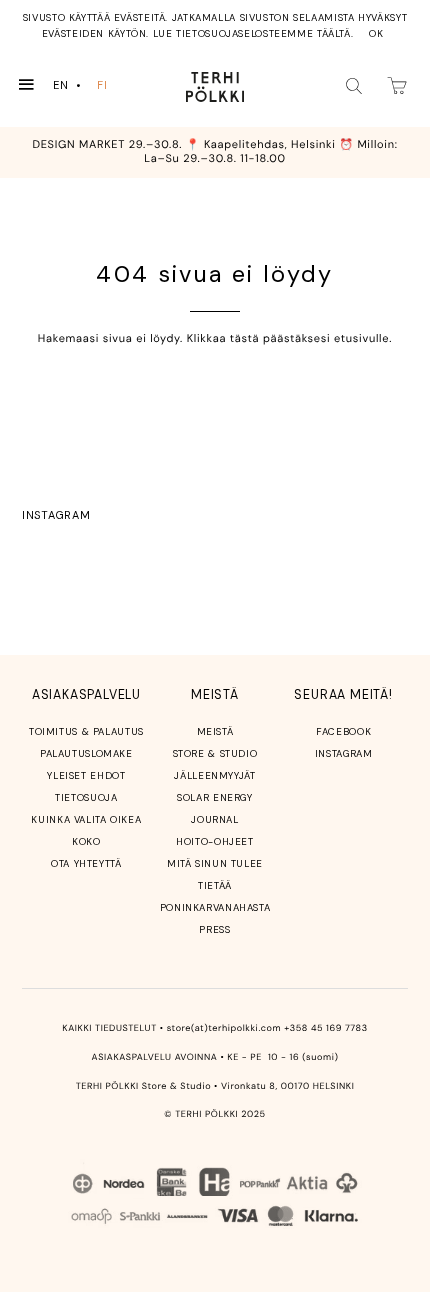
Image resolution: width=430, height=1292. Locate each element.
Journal (214, 819)
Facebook (343, 731)
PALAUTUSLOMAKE (86, 753)
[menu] (84, 85)
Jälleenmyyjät (214, 775)
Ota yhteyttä (86, 863)
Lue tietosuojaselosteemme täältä (252, 33)
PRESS (214, 929)
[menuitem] (69, 85)
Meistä (215, 731)
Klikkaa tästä (223, 339)
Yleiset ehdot (86, 775)
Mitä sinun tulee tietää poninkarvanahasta (215, 885)
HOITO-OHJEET (215, 841)
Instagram (56, 515)
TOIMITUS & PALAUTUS (86, 731)
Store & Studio (215, 753)
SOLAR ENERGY (215, 797)
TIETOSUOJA (86, 797)
